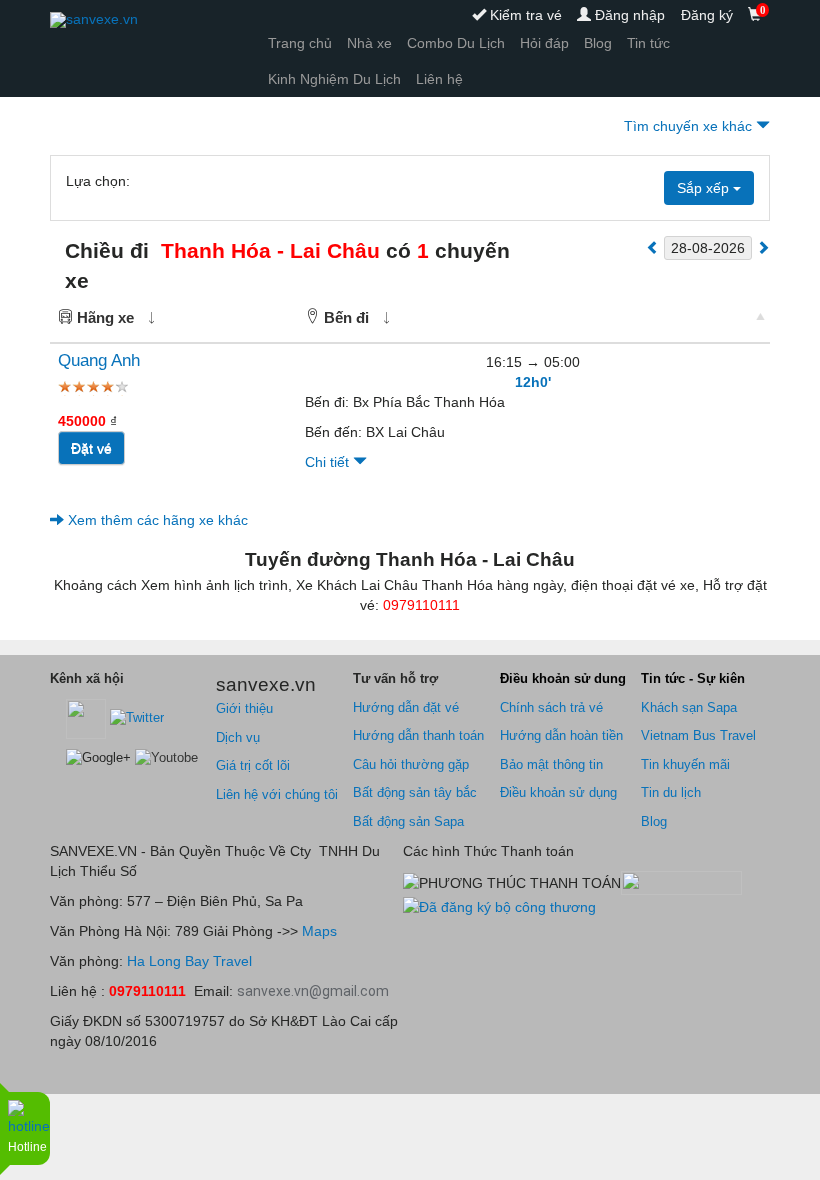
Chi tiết (329, 462)
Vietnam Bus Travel (698, 735)
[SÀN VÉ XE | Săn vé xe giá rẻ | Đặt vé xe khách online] (94, 20)
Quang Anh (99, 360)
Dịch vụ (238, 737)
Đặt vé (91, 448)
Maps (317, 931)
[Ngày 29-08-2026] (763, 247)
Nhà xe (369, 43)
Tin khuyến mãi (685, 764)
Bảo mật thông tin (551, 764)
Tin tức (648, 43)
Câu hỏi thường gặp (411, 764)
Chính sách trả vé (551, 707)
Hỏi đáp (544, 43)
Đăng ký (707, 15)
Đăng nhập (628, 15)
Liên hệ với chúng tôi (277, 794)
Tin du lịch (671, 792)
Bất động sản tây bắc (415, 792)
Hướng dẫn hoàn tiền (561, 735)
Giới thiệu (244, 708)
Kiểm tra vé (524, 15)
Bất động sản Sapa (408, 821)
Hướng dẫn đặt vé (406, 707)
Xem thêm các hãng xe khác (156, 520)
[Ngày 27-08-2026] (653, 247)
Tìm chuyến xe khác (690, 126)
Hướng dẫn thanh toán (418, 735)
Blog (598, 43)
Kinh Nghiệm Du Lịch (334, 79)
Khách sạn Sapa (689, 707)
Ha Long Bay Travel (189, 961)
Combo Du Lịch (456, 43)
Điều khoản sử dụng (558, 792)
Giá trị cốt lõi (253, 765)
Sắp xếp (705, 188)
